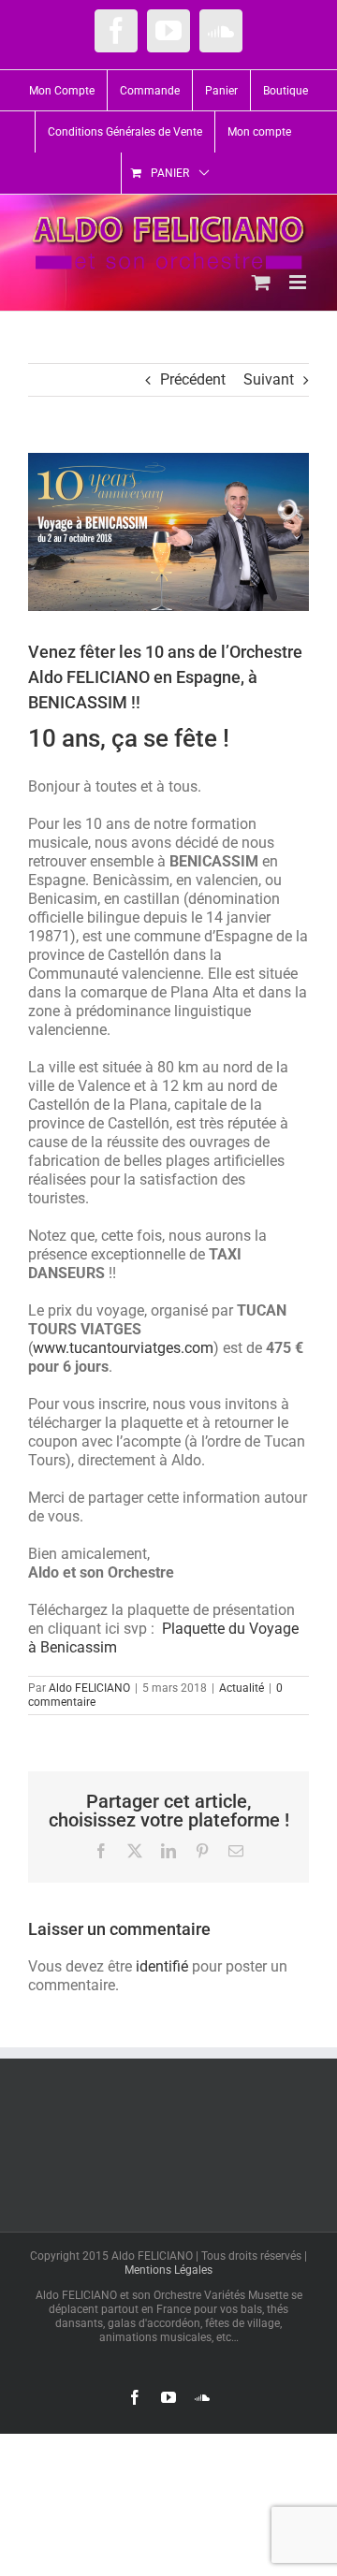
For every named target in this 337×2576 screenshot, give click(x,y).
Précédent (193, 379)
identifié (162, 1966)
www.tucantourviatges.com (123, 1348)
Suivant (269, 379)
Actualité (242, 1688)
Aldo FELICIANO (89, 1688)
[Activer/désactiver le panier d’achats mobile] (261, 282)
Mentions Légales (168, 2270)
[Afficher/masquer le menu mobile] (299, 282)
